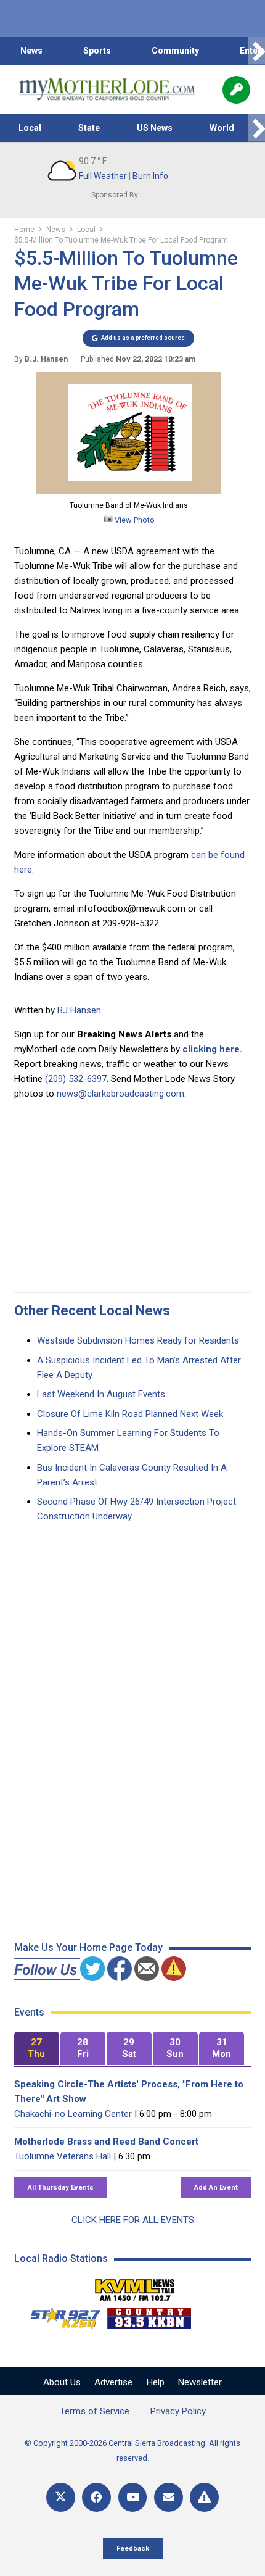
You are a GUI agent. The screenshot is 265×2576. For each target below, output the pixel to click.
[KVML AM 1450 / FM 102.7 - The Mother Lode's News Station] (135, 2287)
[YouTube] (133, 2497)
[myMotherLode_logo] (107, 89)
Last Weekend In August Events (101, 1394)
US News (155, 128)
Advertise (113, 2382)
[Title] (204, 2497)
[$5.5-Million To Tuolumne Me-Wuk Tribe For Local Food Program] (129, 491)
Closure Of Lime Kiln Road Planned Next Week (130, 1414)
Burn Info (150, 176)
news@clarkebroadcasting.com (120, 1094)
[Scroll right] (256, 51)
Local (30, 128)
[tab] (37, 2049)
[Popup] (236, 90)
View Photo (134, 520)
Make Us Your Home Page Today (88, 1947)
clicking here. (212, 1049)
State (89, 128)
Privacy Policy (178, 2411)
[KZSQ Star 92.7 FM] (60, 2315)
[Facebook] (96, 2497)
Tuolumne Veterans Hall (63, 2156)
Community (175, 51)
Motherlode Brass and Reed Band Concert (106, 2142)
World (222, 128)
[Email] (169, 2497)
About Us (62, 2382)
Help (156, 2382)
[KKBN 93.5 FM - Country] (149, 2315)
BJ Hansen (79, 1010)
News (31, 51)
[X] (61, 2497)
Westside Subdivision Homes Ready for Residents (138, 1340)
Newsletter (200, 2382)
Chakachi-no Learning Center (73, 2114)
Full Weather (103, 176)
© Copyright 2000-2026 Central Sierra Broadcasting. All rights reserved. (132, 2450)
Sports (97, 51)
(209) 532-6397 (76, 1079)
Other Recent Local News (92, 1311)
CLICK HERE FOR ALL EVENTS (133, 2220)
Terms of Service (95, 2411)
